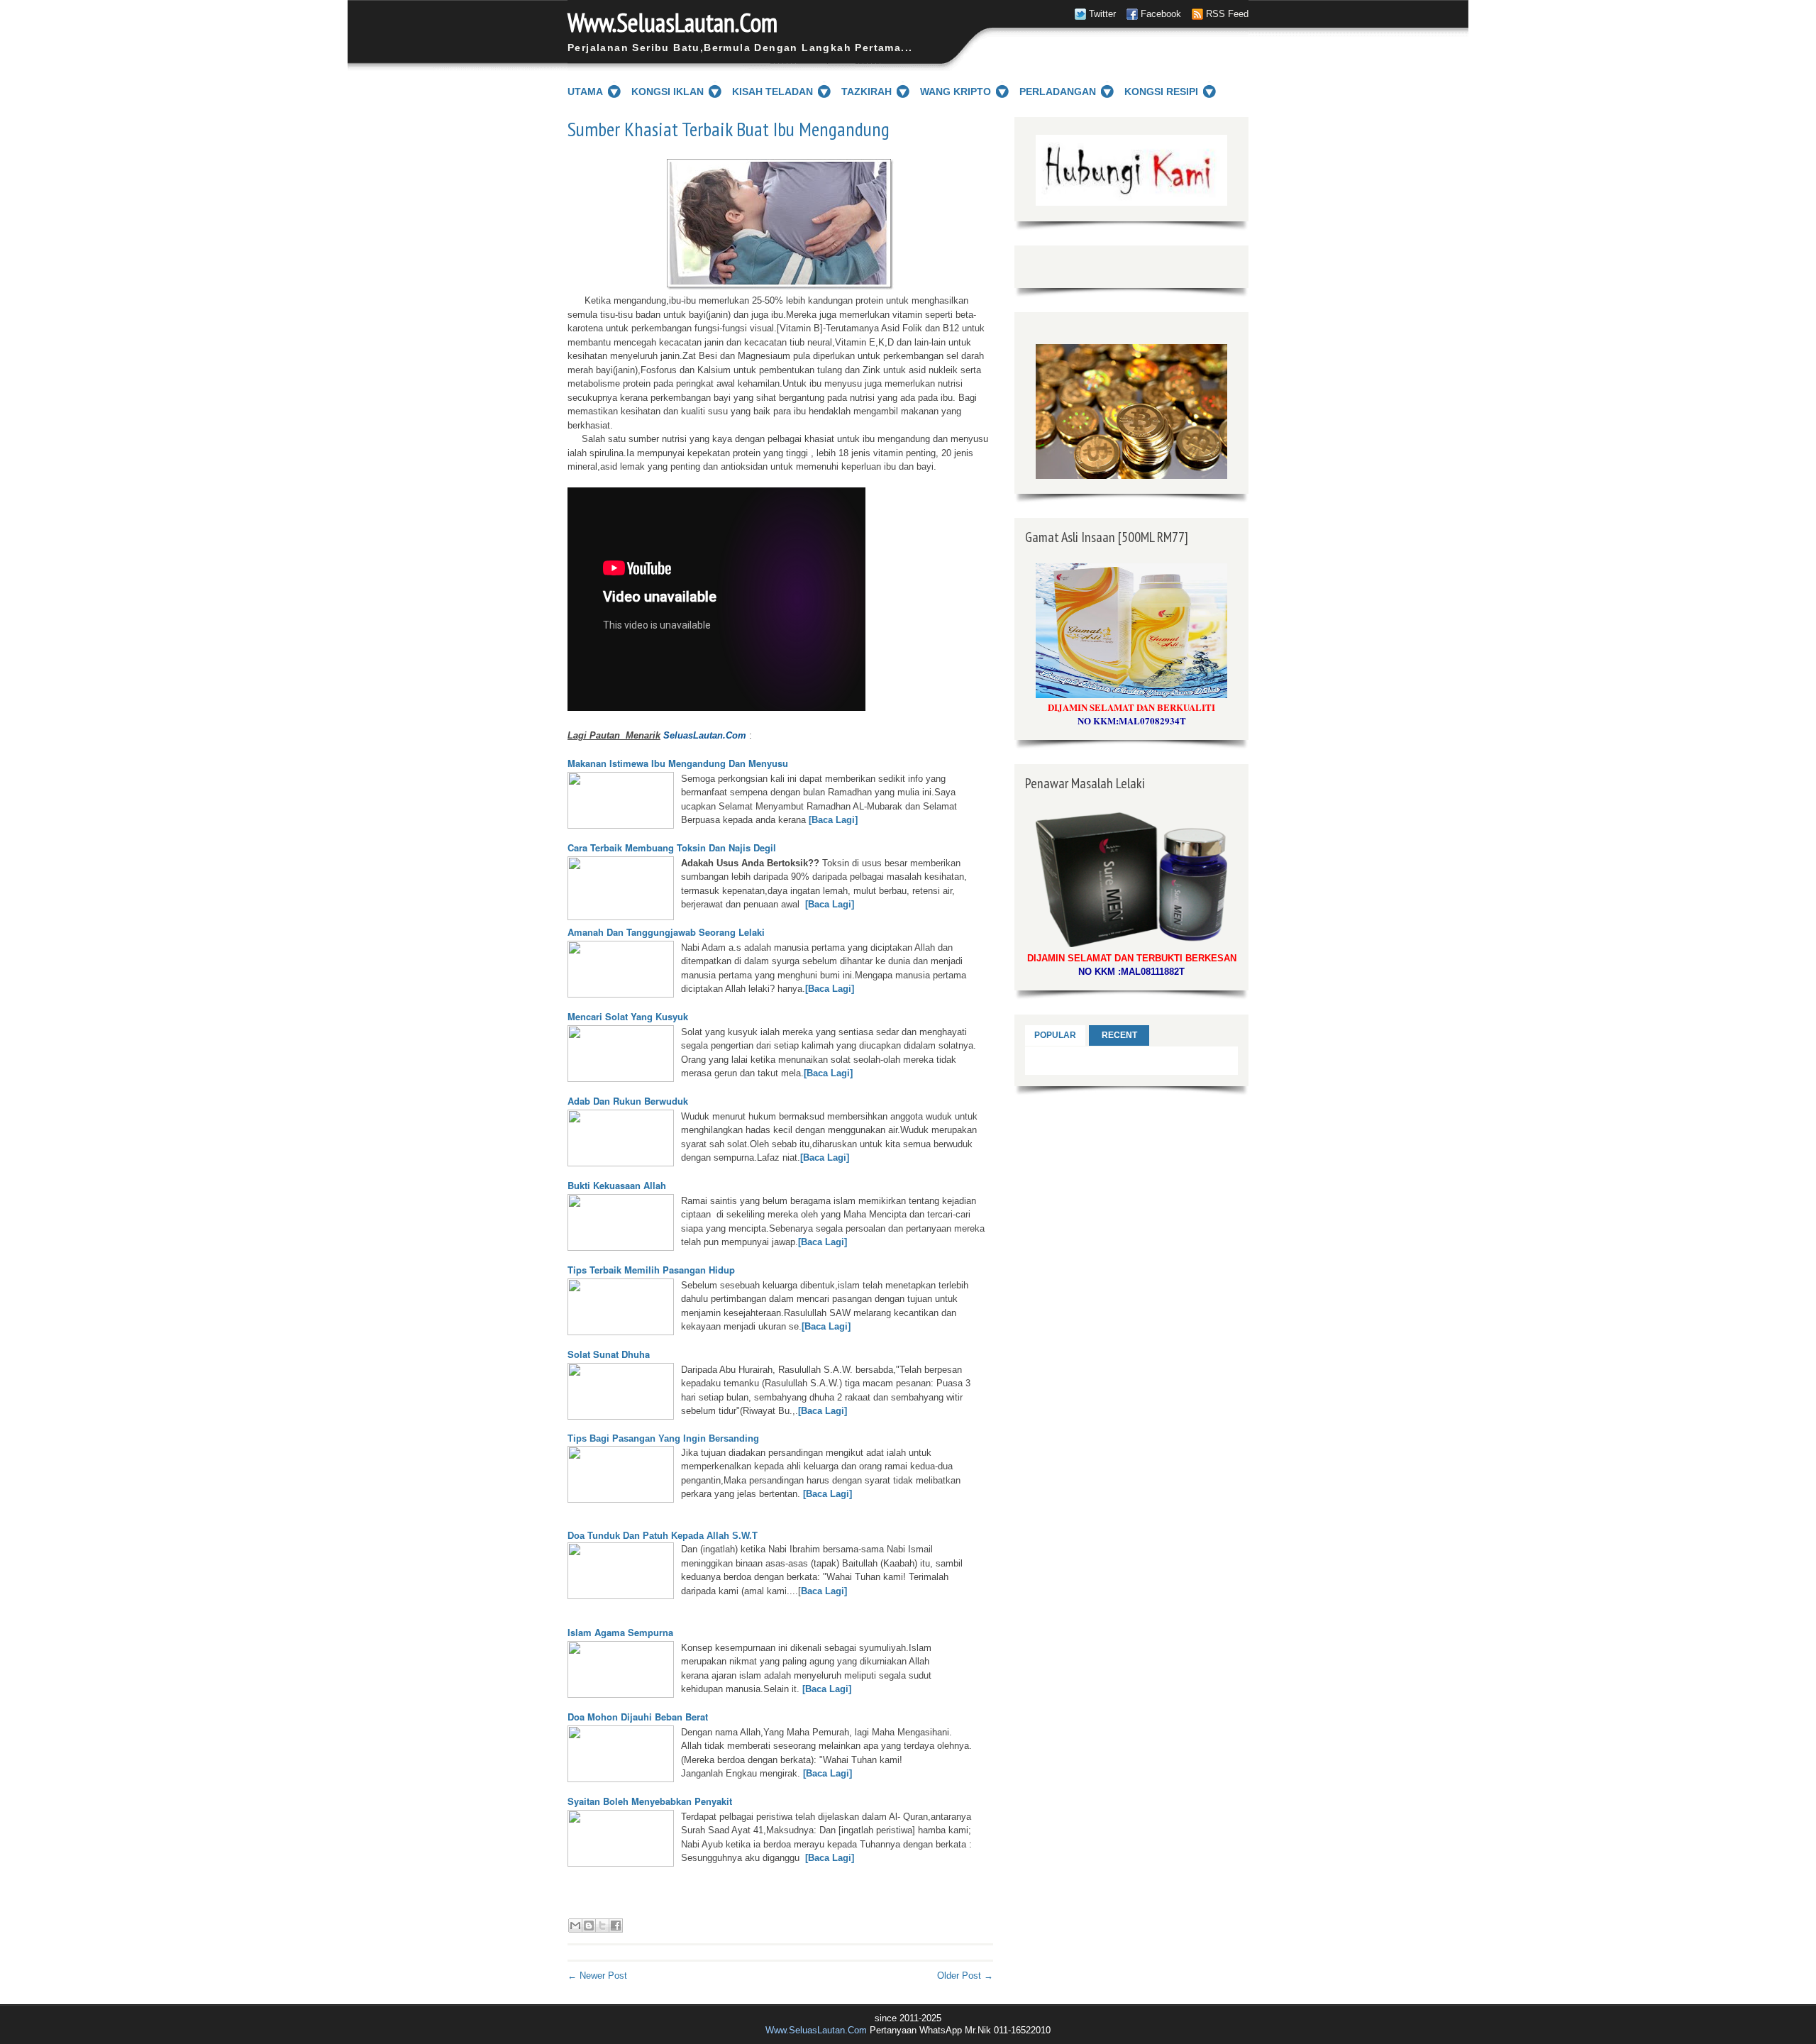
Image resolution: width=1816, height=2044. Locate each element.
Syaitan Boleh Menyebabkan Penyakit (650, 1801)
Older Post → (965, 1976)
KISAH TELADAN (773, 92)
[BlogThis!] (589, 1926)
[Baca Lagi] (833, 820)
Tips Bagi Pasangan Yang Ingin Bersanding (663, 1438)
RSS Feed (1227, 14)
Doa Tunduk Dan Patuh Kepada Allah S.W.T (663, 1536)
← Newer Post (597, 1976)
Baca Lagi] (824, 1591)
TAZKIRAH (867, 92)
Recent (1119, 1035)
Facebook (1161, 14)
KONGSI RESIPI (1161, 92)
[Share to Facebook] (616, 1926)
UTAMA (585, 92)
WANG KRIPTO (956, 92)
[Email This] (575, 1926)
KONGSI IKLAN (668, 92)
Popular (1055, 1035)
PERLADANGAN (1058, 92)
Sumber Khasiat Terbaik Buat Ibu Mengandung (729, 129)
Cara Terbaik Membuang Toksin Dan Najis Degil (672, 847)
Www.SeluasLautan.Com (672, 22)
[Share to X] (602, 1926)
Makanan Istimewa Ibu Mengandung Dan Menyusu (678, 763)
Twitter (1102, 14)
